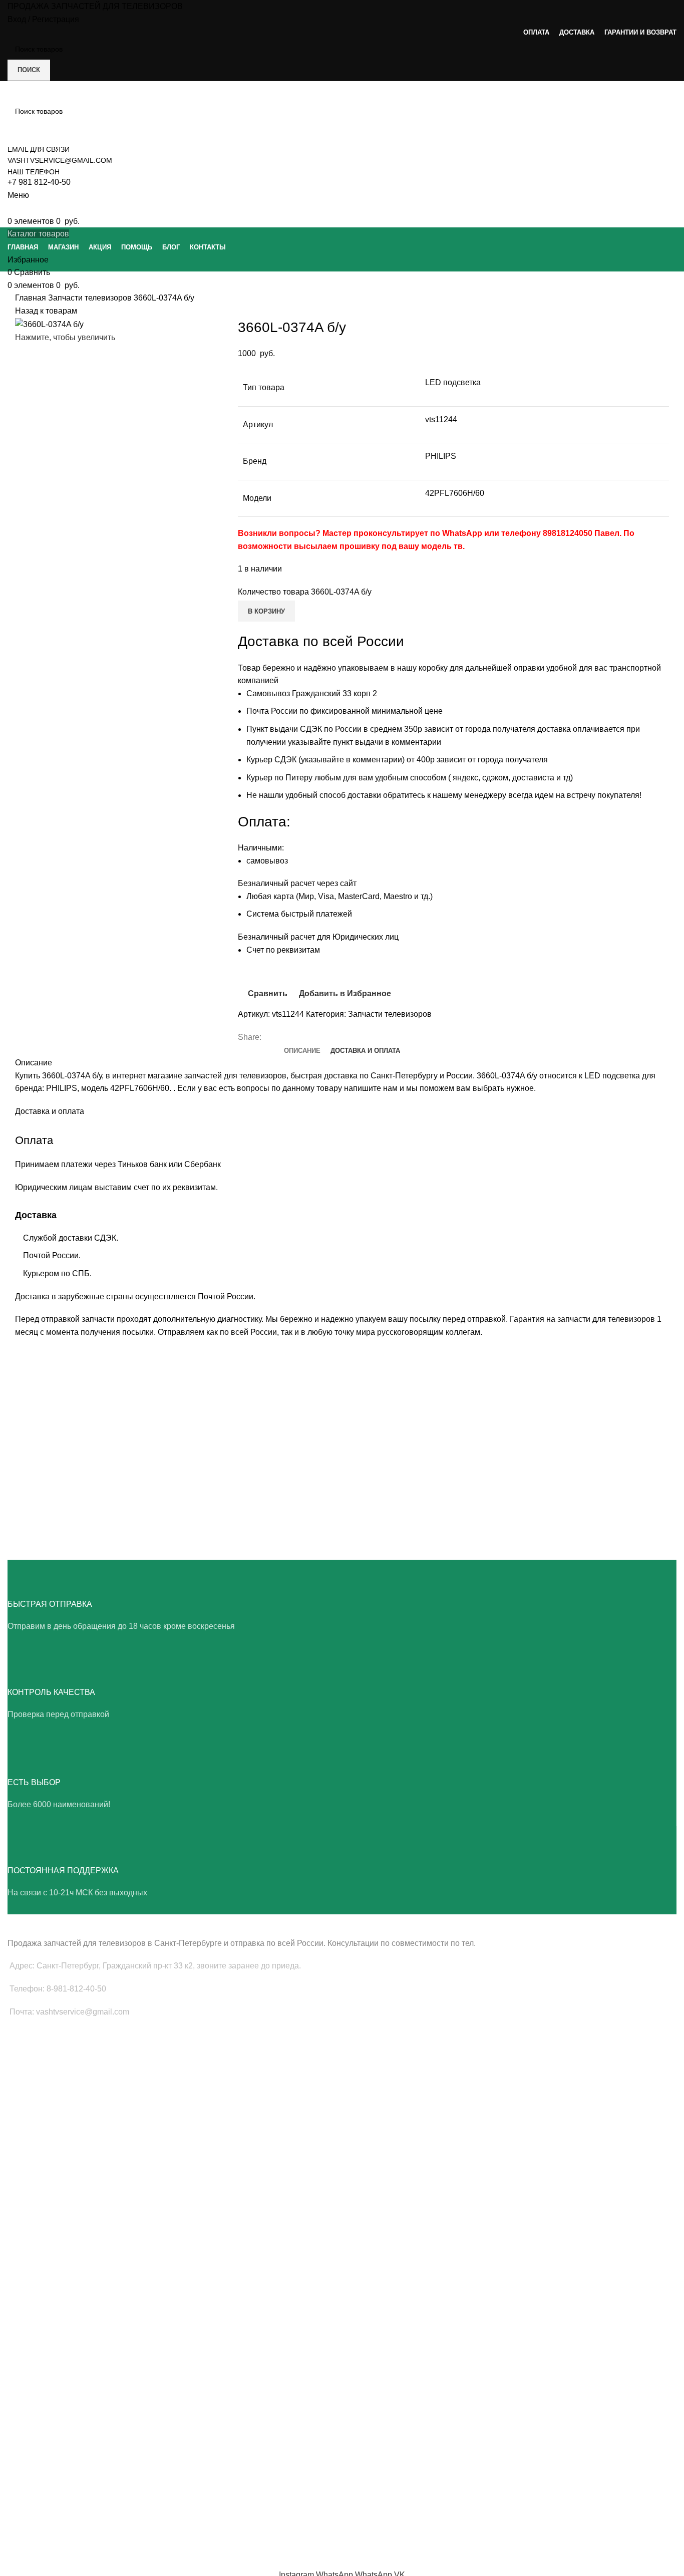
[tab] (302, 1051)
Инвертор (23, 2139)
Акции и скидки (32, 2473)
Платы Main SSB (35, 2054)
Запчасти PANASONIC (44, 2338)
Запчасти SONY (33, 2230)
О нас (17, 2438)
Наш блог (23, 2456)
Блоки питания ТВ (37, 2071)
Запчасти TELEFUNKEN (47, 2389)
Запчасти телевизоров (91, 298)
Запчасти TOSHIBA (39, 2247)
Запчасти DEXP (33, 2372)
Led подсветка (31, 2088)
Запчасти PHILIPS (37, 2213)
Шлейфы (22, 2122)
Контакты (23, 2507)
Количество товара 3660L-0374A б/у (305, 592)
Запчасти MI (28, 2321)
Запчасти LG (28, 2196)
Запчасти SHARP (35, 2304)
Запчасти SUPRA (35, 2264)
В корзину (266, 611)
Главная (32, 298)
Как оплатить (29, 2524)
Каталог (20, 2490)
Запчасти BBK (30, 2355)
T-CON (19, 2105)
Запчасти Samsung (39, 2179)
